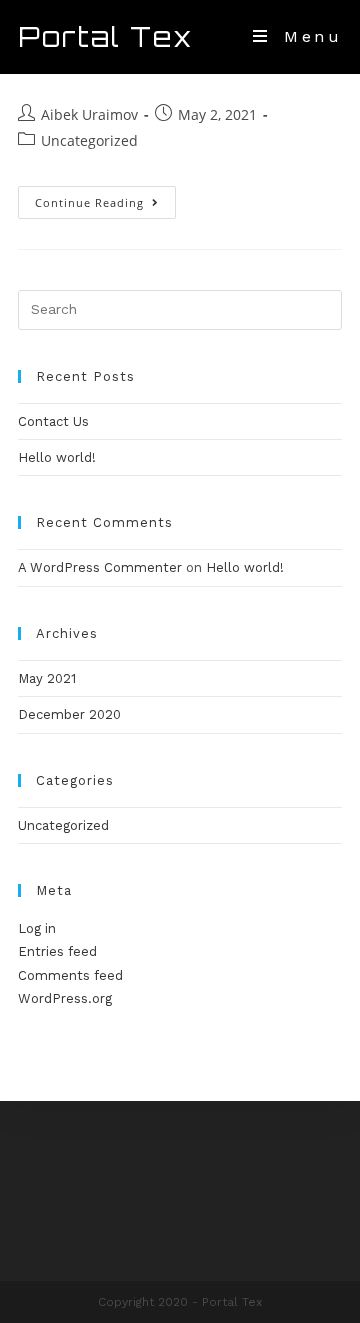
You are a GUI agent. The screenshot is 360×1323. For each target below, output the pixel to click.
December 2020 (69, 714)
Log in (37, 928)
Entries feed (57, 951)
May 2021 (47, 678)
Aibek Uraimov (89, 114)
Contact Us (53, 421)
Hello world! (57, 457)
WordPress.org (65, 998)
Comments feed (70, 975)
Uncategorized (89, 140)
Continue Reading (105, 206)
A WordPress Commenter (100, 567)
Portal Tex (106, 37)
